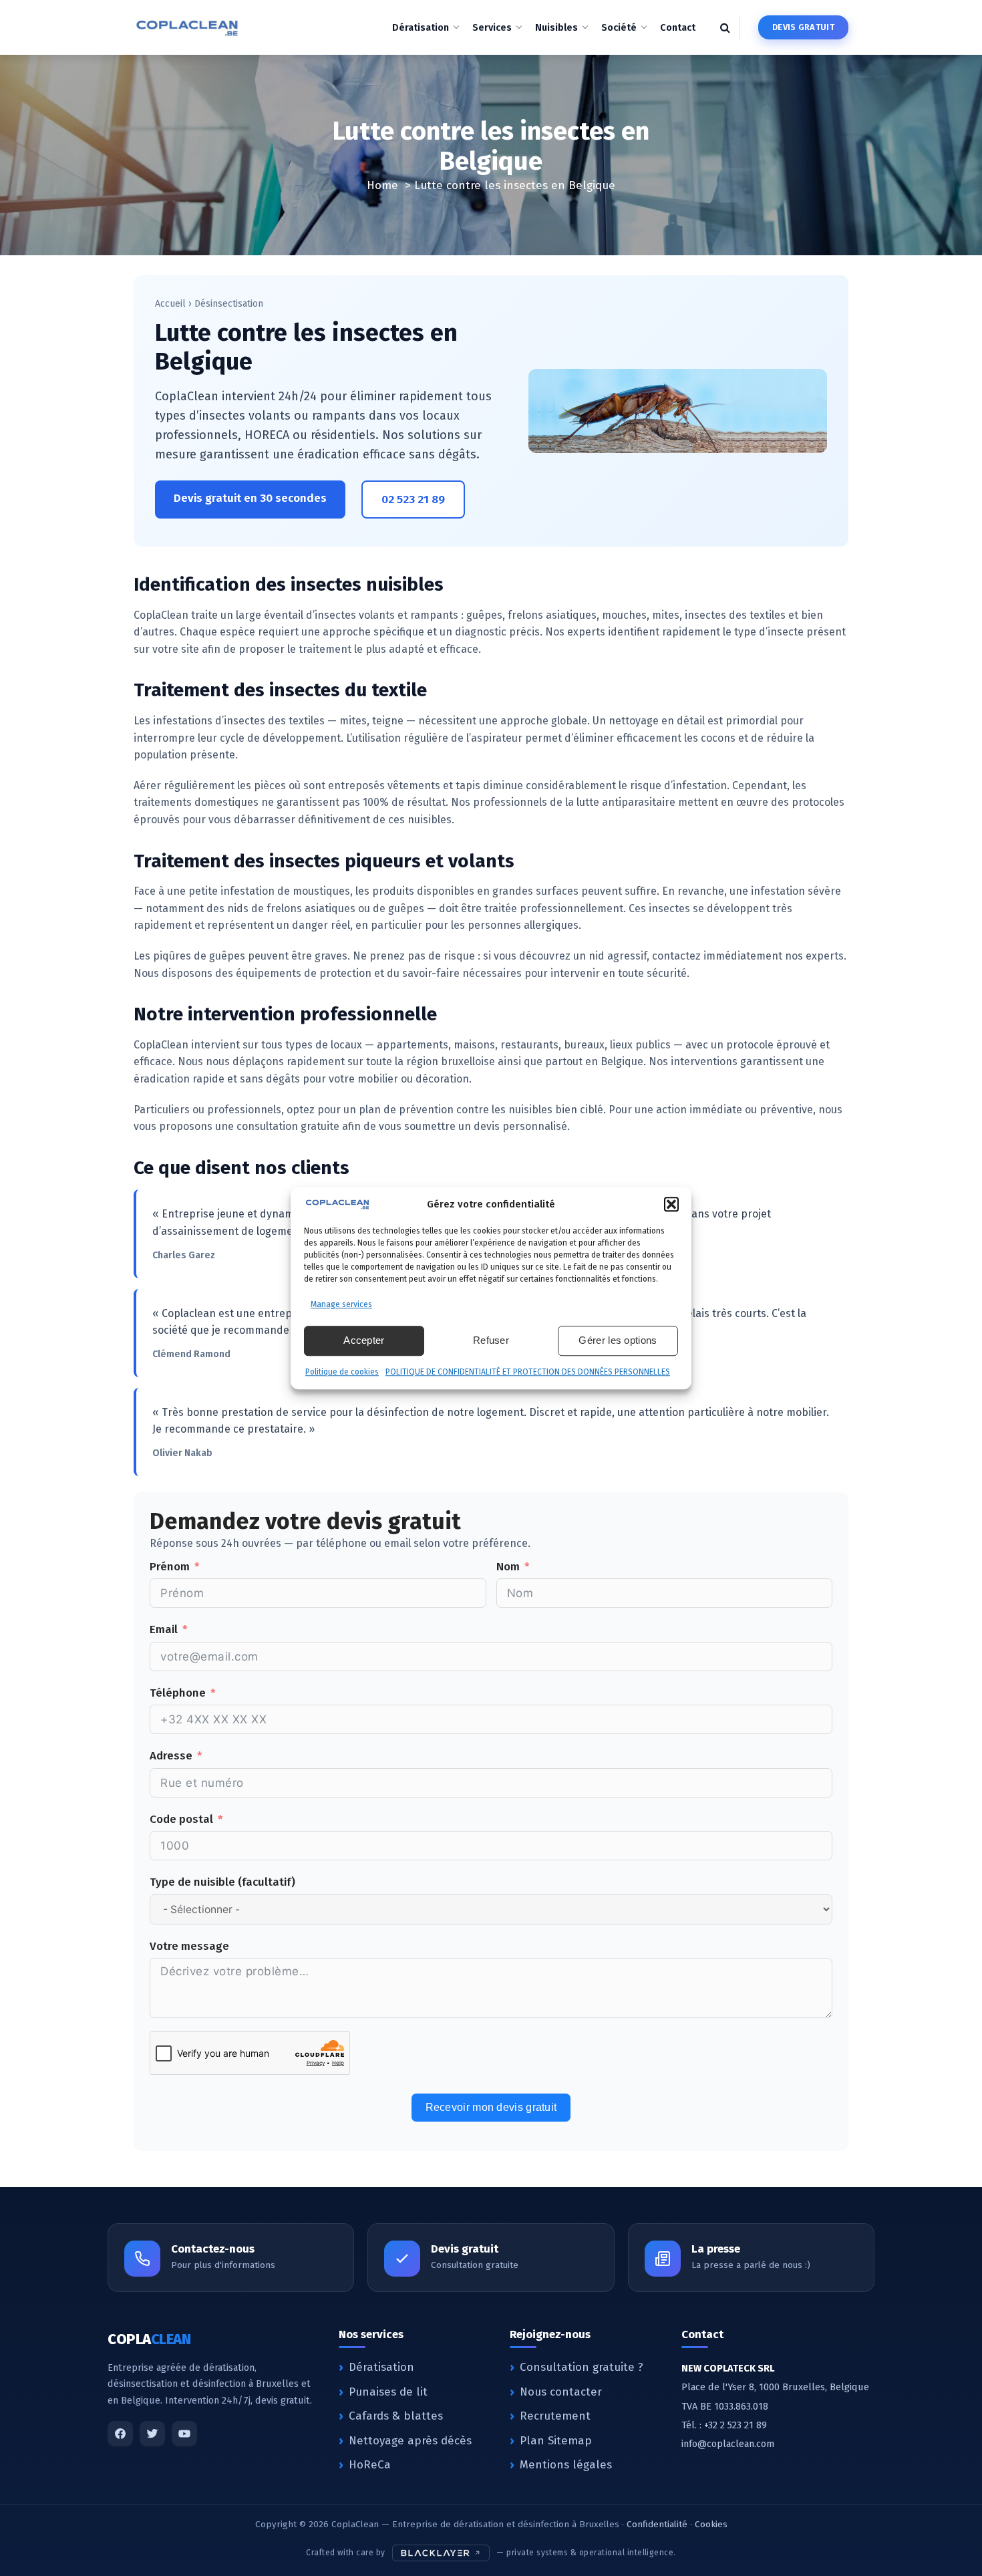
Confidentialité (657, 2524)
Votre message (189, 1946)
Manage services (341, 1304)
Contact (678, 27)
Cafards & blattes (396, 2416)
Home (382, 185)
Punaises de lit (388, 2392)
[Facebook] (120, 2434)
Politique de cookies (342, 1372)
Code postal (181, 1819)
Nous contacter (561, 2392)
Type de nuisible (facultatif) (222, 1882)
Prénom (170, 1567)
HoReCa (370, 2465)
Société (619, 27)
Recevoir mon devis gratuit (491, 2107)
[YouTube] (184, 2434)
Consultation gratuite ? (582, 2367)
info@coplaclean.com (728, 2444)
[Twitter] (152, 2434)
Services (492, 27)
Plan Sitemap (556, 2441)
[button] (671, 1204)
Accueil (170, 304)
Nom (508, 1567)
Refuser (491, 1340)
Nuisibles (556, 27)
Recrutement (555, 2416)
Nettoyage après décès (410, 2441)
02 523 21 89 (413, 499)
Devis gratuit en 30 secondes (250, 498)
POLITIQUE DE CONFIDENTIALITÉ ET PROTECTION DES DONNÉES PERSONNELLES (528, 1372)
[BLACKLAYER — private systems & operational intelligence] (441, 2553)
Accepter (364, 1340)
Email (164, 1629)
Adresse (171, 1756)
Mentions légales (566, 2465)
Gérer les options (618, 1340)
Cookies (711, 2524)
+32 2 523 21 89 (735, 2425)
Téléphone (178, 1693)
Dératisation (421, 27)
